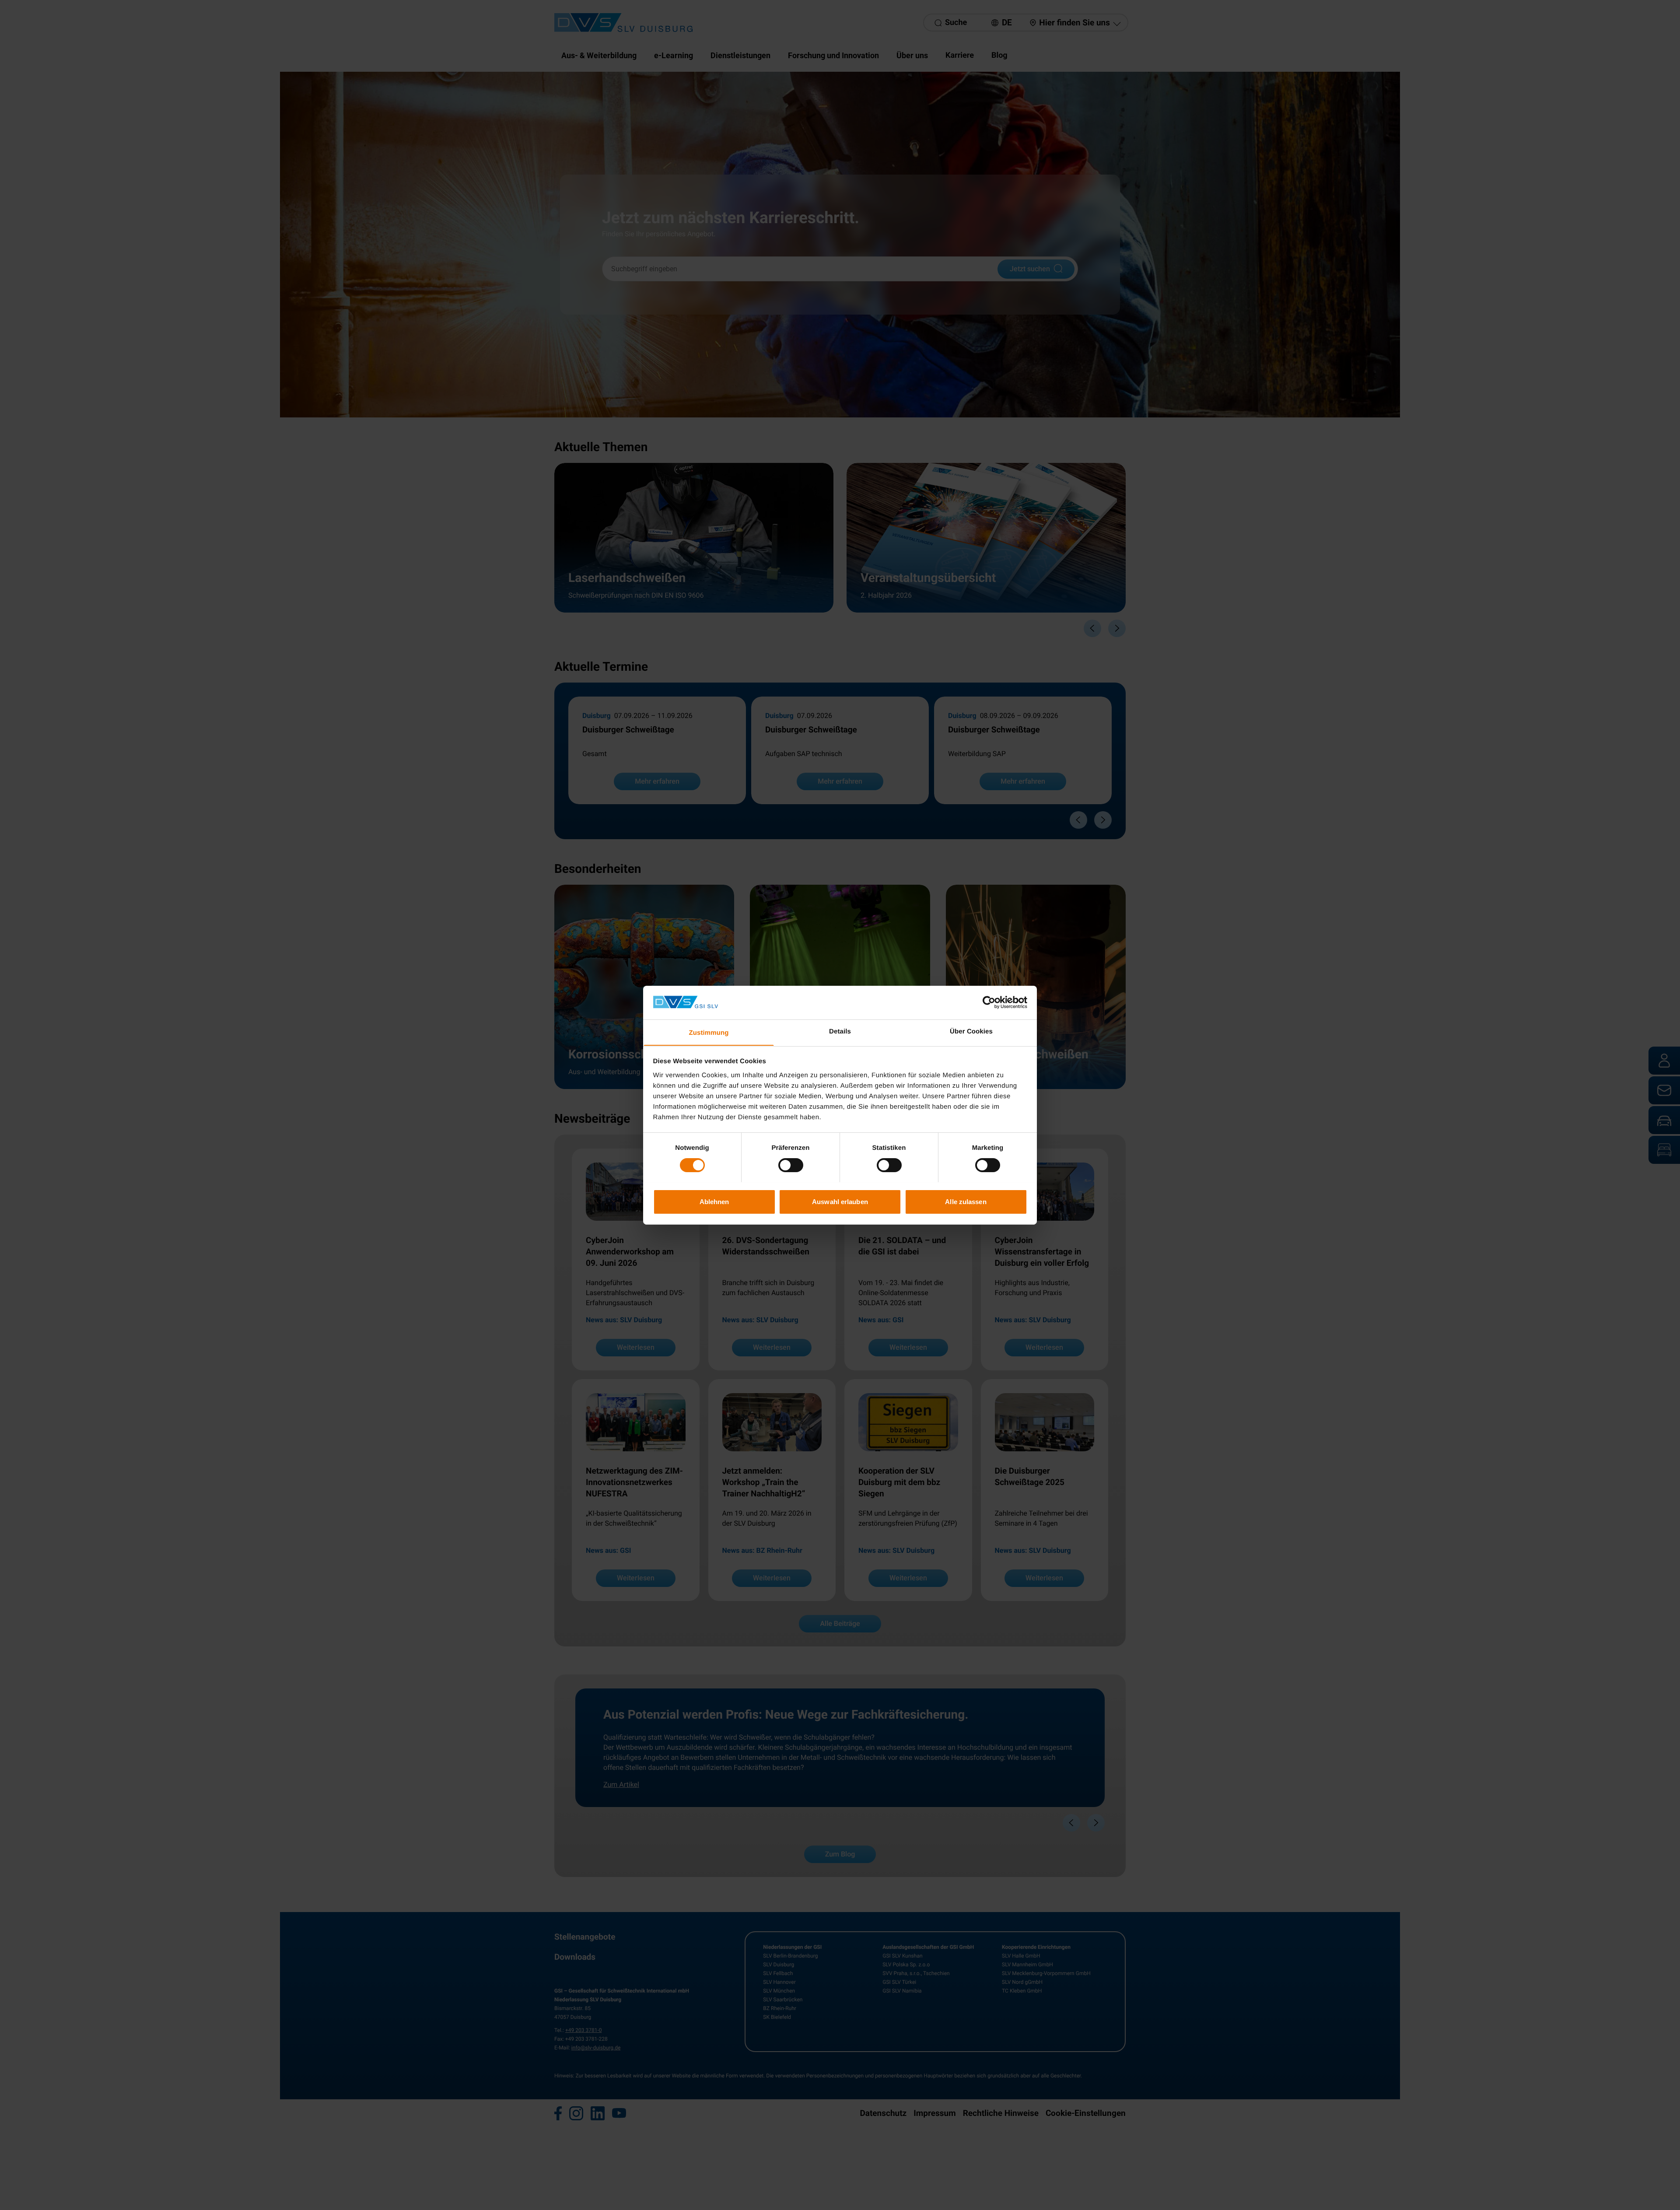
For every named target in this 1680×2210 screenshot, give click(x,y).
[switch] (791, 1165)
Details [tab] (840, 1031)
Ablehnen (714, 1201)
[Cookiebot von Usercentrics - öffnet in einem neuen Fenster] (989, 1002)
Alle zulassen (966, 1201)
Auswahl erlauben (840, 1201)
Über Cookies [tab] (971, 1031)
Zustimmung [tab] (709, 1032)
